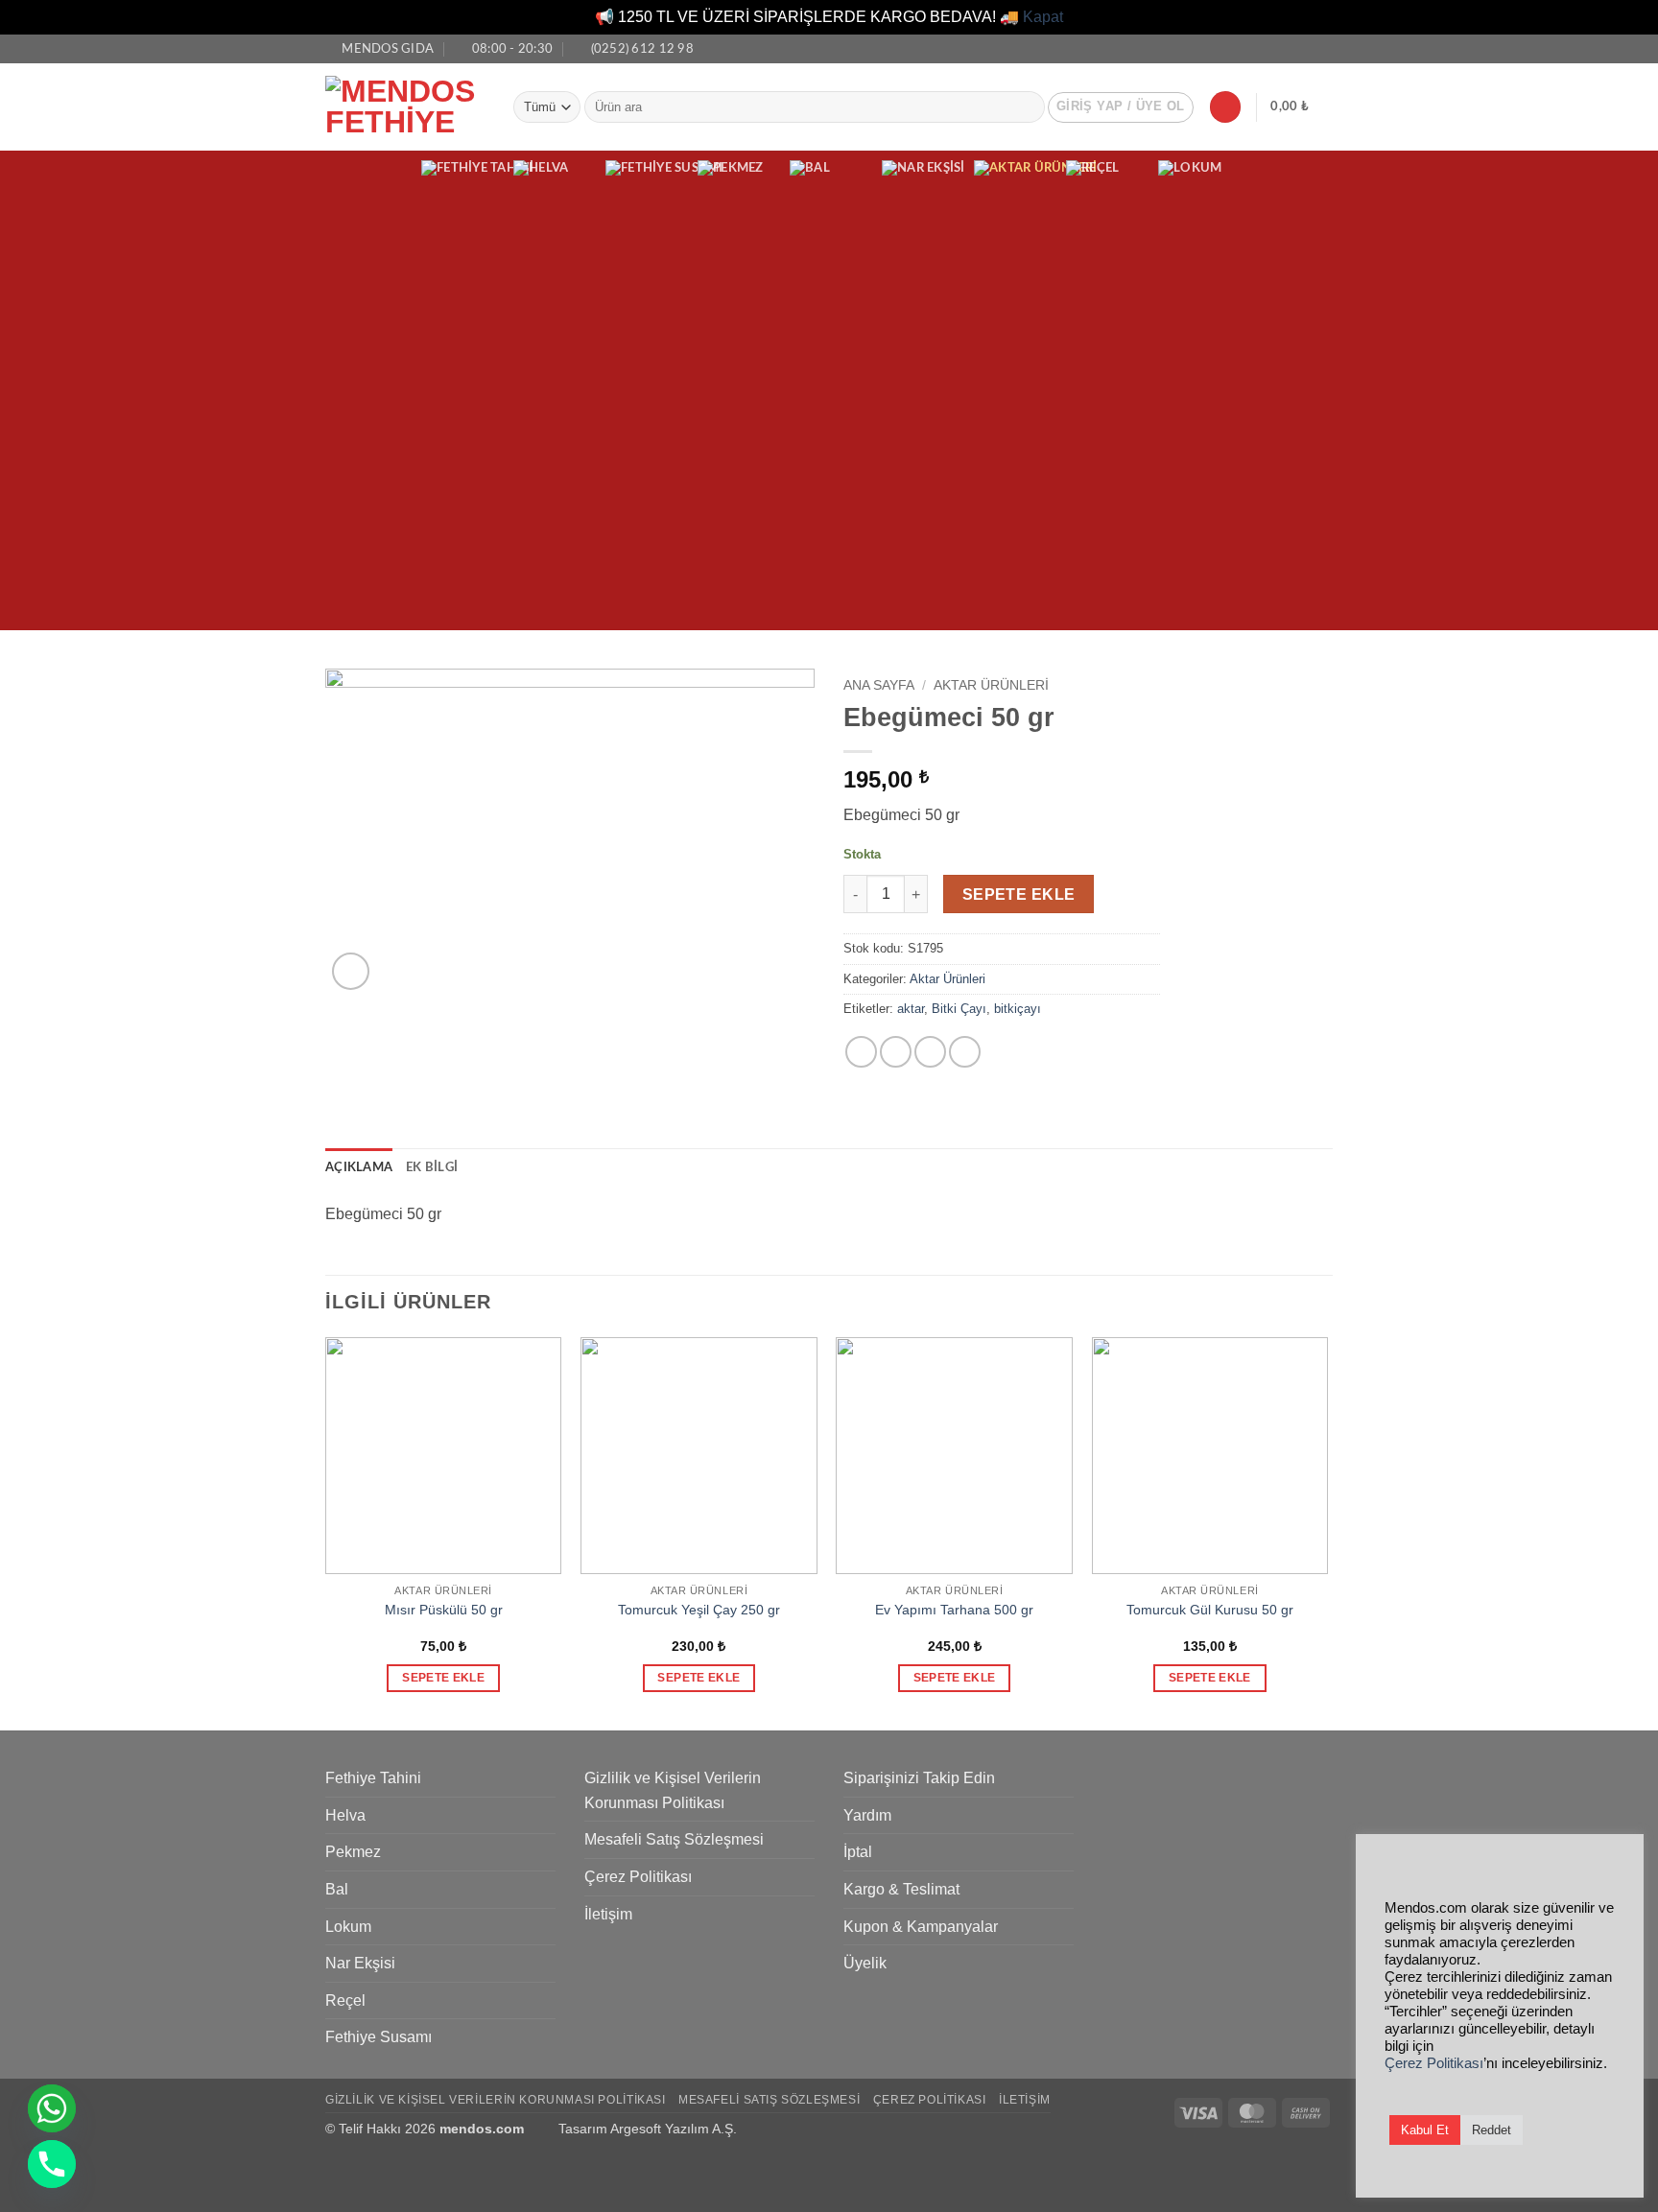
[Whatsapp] (52, 2108)
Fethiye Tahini (373, 1778)
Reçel (345, 2000)
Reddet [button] (1492, 2130)
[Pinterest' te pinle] (965, 1052)
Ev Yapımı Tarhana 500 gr (954, 1610)
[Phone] (52, 2164)
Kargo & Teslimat (901, 1889)
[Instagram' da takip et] (1305, 48)
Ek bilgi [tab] (432, 1167)
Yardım (867, 1815)
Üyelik (865, 1963)
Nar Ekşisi (360, 1963)
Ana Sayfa (879, 685)
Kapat (1043, 17)
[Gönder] (1026, 107)
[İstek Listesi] (1225, 107)
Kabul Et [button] (1425, 2130)
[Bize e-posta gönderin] (1323, 48)
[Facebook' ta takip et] (1287, 48)
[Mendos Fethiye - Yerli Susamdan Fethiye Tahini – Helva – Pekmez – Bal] (405, 106)
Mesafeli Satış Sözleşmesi (674, 1839)
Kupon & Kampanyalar (921, 1927)
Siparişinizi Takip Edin (919, 1778)
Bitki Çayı (959, 1009)
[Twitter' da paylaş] (896, 1052)
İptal (858, 1852)
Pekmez (353, 1852)
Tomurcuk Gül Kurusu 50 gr (1210, 1610)
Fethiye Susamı (379, 2037)
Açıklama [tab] (359, 1167)
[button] (1121, 107)
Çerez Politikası (638, 1877)
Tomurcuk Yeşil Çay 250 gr (699, 1610)
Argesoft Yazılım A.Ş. (674, 2129)
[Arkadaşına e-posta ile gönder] (930, 1052)
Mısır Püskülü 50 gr (444, 1610)
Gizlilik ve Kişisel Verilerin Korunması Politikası (673, 1790)
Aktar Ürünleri (991, 685)
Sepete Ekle (1019, 894)
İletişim (608, 1914)
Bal (337, 1889)
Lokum (348, 1927)
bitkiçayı (1018, 1009)
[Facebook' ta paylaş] (861, 1052)
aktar (911, 1009)
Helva (345, 1815)
